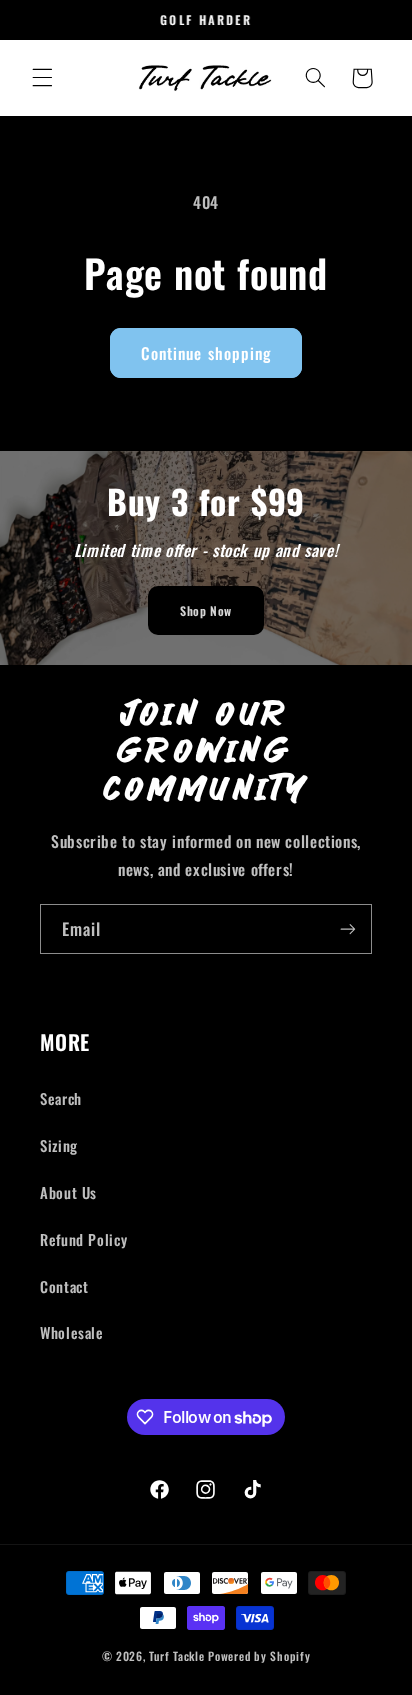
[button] (42, 78)
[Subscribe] (348, 928)
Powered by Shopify (259, 1655)
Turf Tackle (176, 1655)
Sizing (59, 1145)
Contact (64, 1286)
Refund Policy (83, 1239)
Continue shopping (206, 353)
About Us (68, 1192)
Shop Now (206, 610)
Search (61, 1098)
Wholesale (72, 1332)
